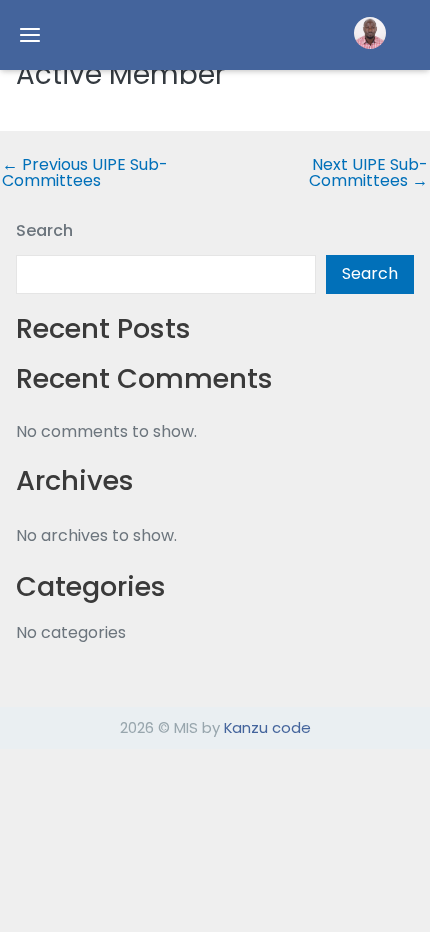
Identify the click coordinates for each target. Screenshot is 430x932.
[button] (370, 33)
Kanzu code (267, 727)
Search (44, 230)
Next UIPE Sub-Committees (368, 173)
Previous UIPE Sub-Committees (85, 173)
